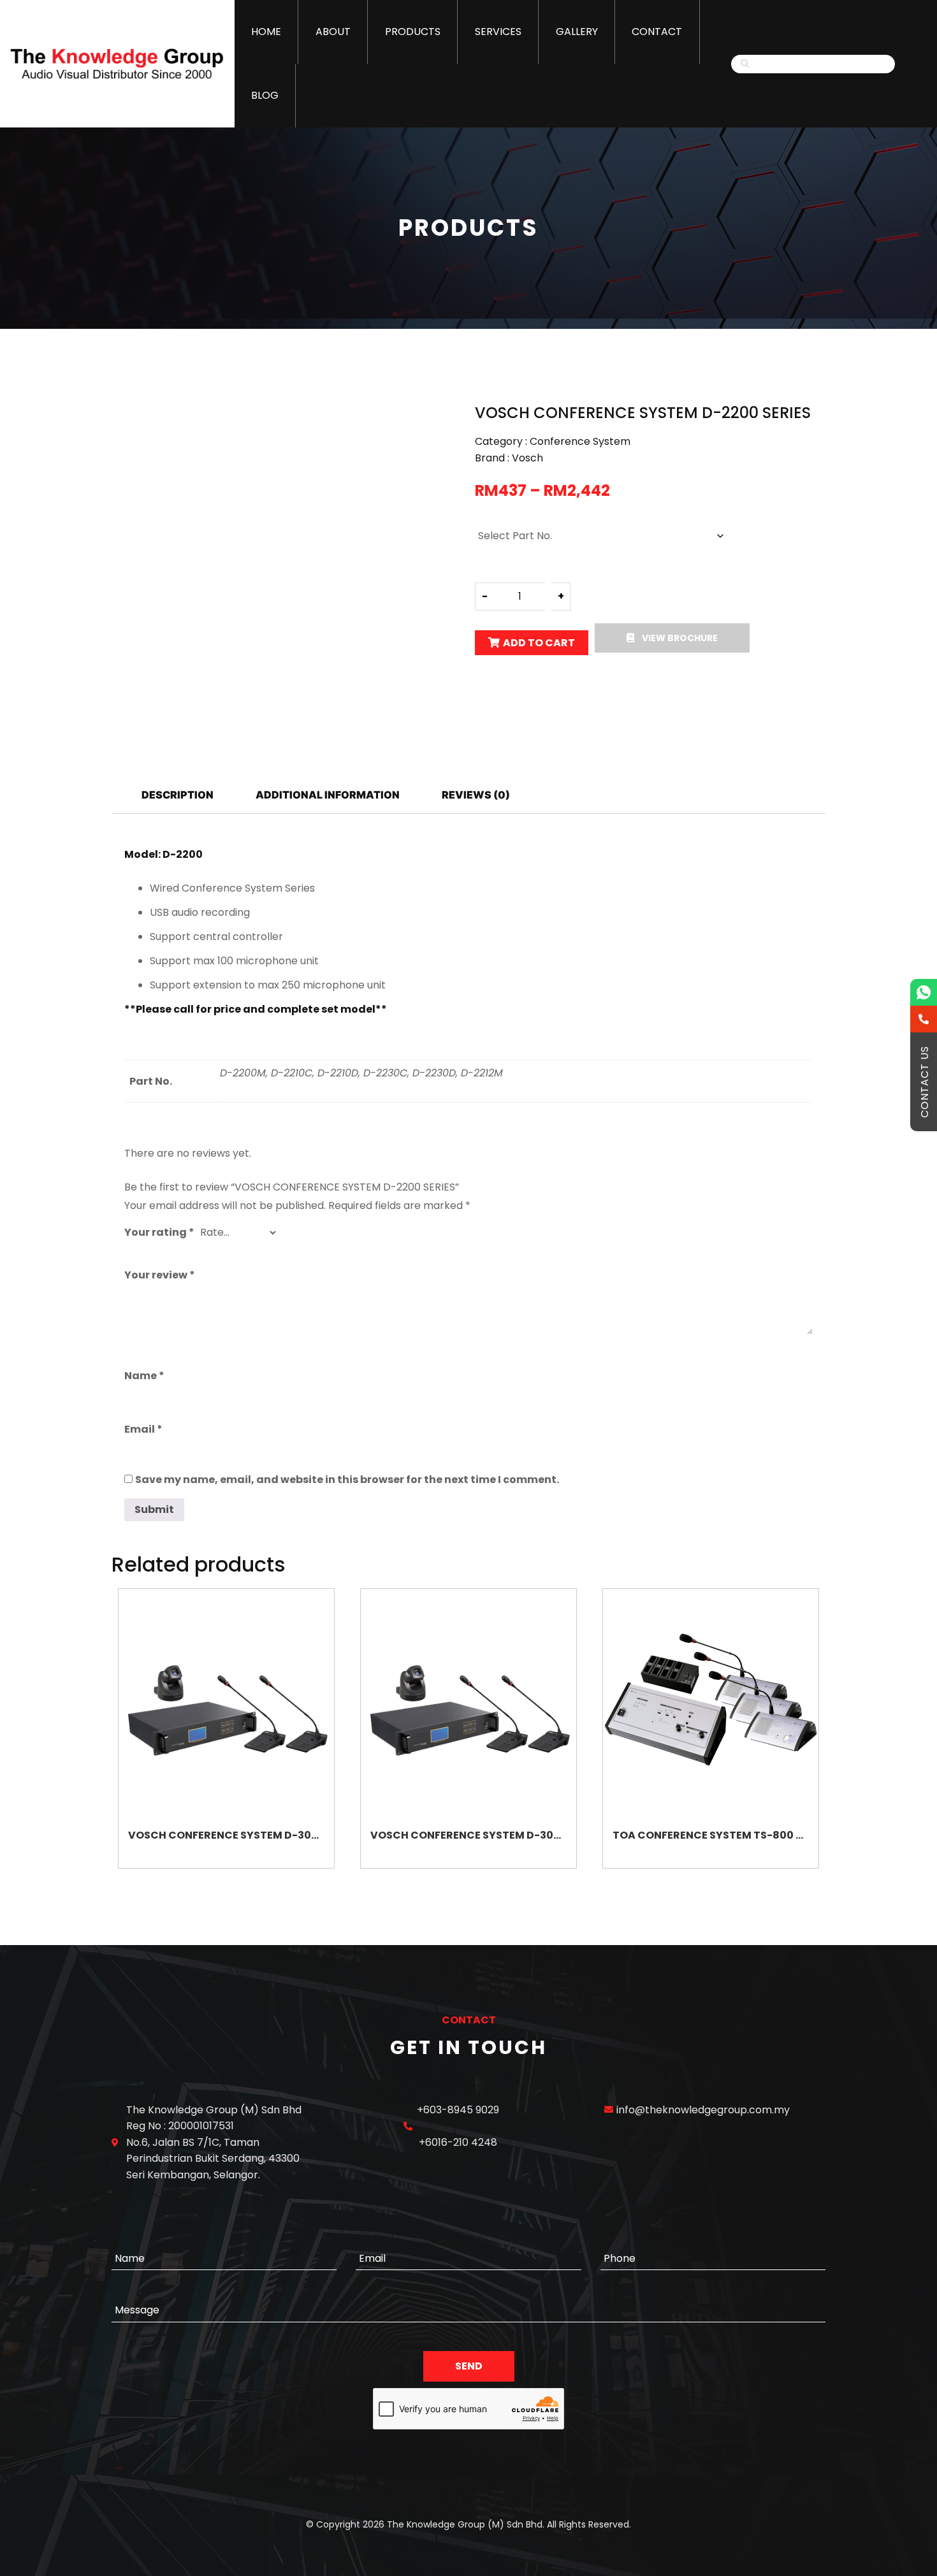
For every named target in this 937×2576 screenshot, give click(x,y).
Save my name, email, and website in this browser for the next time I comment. (347, 1480)
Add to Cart (539, 643)
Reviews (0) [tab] (476, 795)
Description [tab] (178, 795)
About (333, 32)
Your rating (159, 1232)
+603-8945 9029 (458, 2110)
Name (144, 1376)
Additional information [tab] (328, 795)
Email (143, 1429)
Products (413, 32)
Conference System (580, 441)
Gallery (577, 32)
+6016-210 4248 (458, 2142)
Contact (657, 32)
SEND (469, 2366)
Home (266, 32)
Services (498, 32)
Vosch (527, 458)
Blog (265, 95)
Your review (160, 1275)
